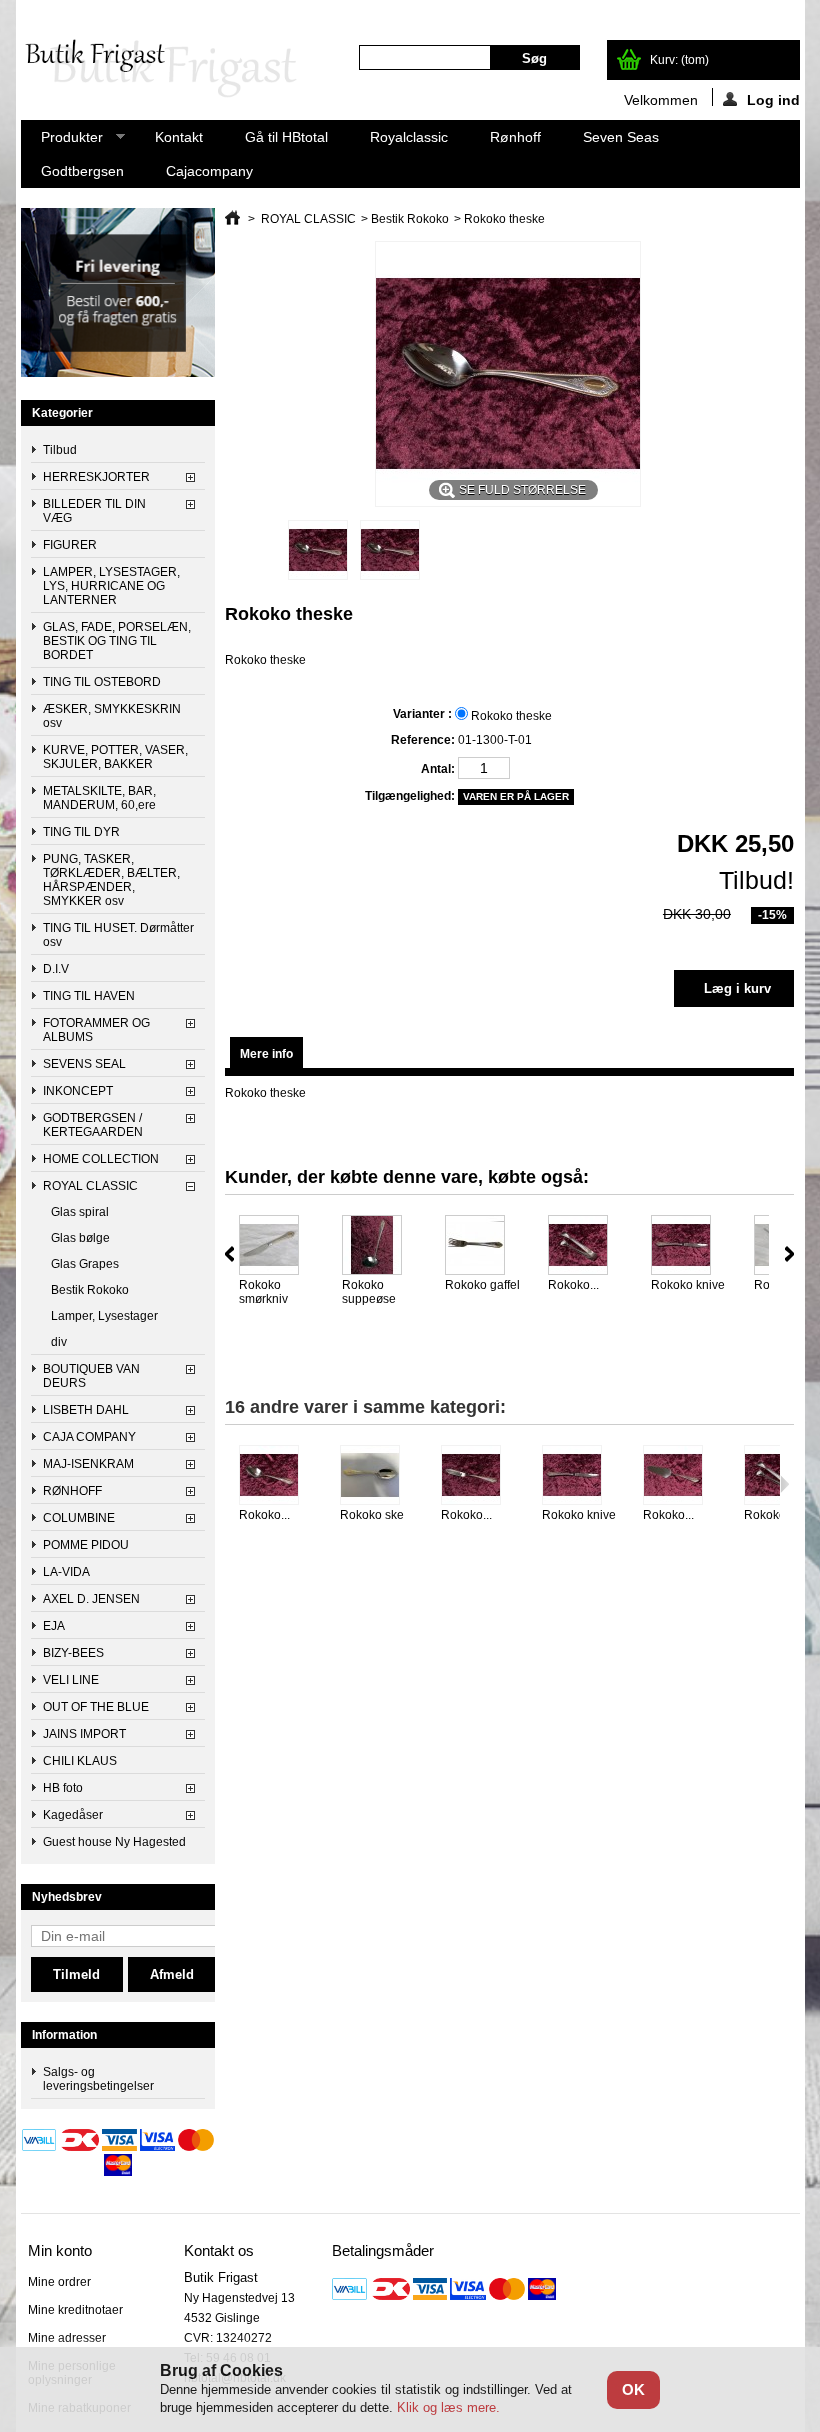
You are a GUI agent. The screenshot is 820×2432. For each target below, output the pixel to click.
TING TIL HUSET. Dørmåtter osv (118, 935)
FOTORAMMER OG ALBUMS (96, 1030)
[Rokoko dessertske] (277, 1476)
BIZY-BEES (73, 1653)
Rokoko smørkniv (263, 1292)
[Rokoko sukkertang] (586, 1246)
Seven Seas (621, 137)
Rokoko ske (372, 1515)
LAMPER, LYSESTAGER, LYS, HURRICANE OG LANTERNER (111, 586)
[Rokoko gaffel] (483, 1246)
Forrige (229, 1254)
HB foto (63, 1788)
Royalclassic (409, 137)
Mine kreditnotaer (75, 2310)
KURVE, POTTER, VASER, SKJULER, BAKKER (115, 757)
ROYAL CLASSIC (90, 1186)
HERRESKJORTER (96, 477)
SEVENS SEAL (84, 1064)
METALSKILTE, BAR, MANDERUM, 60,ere (99, 798)
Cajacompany (209, 171)
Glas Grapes (85, 1264)
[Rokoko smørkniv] (277, 1246)
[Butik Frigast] (169, 70)
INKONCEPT (78, 1091)
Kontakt (179, 137)
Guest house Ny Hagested (114, 1842)
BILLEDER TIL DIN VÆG (94, 511)
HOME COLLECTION (101, 1159)
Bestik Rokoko (90, 1290)
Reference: (422, 740)
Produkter (62, 141)
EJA (54, 1626)
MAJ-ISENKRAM (88, 1464)
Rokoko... (573, 1285)
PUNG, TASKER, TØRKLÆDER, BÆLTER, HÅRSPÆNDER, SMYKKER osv (111, 880)
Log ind (773, 99)
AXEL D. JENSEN (91, 1599)
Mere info (266, 1054)
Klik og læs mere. (448, 2407)
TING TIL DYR (81, 832)
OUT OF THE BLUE (96, 1707)
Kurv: (679, 60)
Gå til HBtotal (286, 137)
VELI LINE (71, 1680)
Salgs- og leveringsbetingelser (98, 2079)
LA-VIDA (66, 1572)
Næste (789, 1254)
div (59, 1342)
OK (633, 2389)
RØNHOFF (72, 1491)
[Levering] (118, 373)
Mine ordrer (59, 2282)
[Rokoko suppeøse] (380, 1246)
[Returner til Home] (232, 219)
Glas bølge (80, 1238)
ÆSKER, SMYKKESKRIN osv (112, 716)
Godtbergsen (82, 171)
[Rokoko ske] (378, 1476)
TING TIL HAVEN (89, 996)
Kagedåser (73, 1815)
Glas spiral (80, 1212)
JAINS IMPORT (84, 1734)
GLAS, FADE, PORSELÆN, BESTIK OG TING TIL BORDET (117, 641)
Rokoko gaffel (482, 1285)
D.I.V (56, 969)
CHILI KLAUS (80, 1761)
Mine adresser (67, 2338)
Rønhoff (515, 137)
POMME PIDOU (86, 1545)
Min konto (60, 2250)
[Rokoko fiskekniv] (479, 1476)
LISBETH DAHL (86, 1410)
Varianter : (423, 714)
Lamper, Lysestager (104, 1316)
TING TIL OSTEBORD (102, 682)
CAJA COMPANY (89, 1437)
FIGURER (70, 545)
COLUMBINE (79, 1518)
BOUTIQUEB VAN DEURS (91, 1376)
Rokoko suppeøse (369, 1292)
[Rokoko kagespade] (681, 1476)
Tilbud (60, 450)
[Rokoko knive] (689, 1246)
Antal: (437, 769)
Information (64, 2035)
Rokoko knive (688, 1285)
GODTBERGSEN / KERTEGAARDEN (93, 1125)
